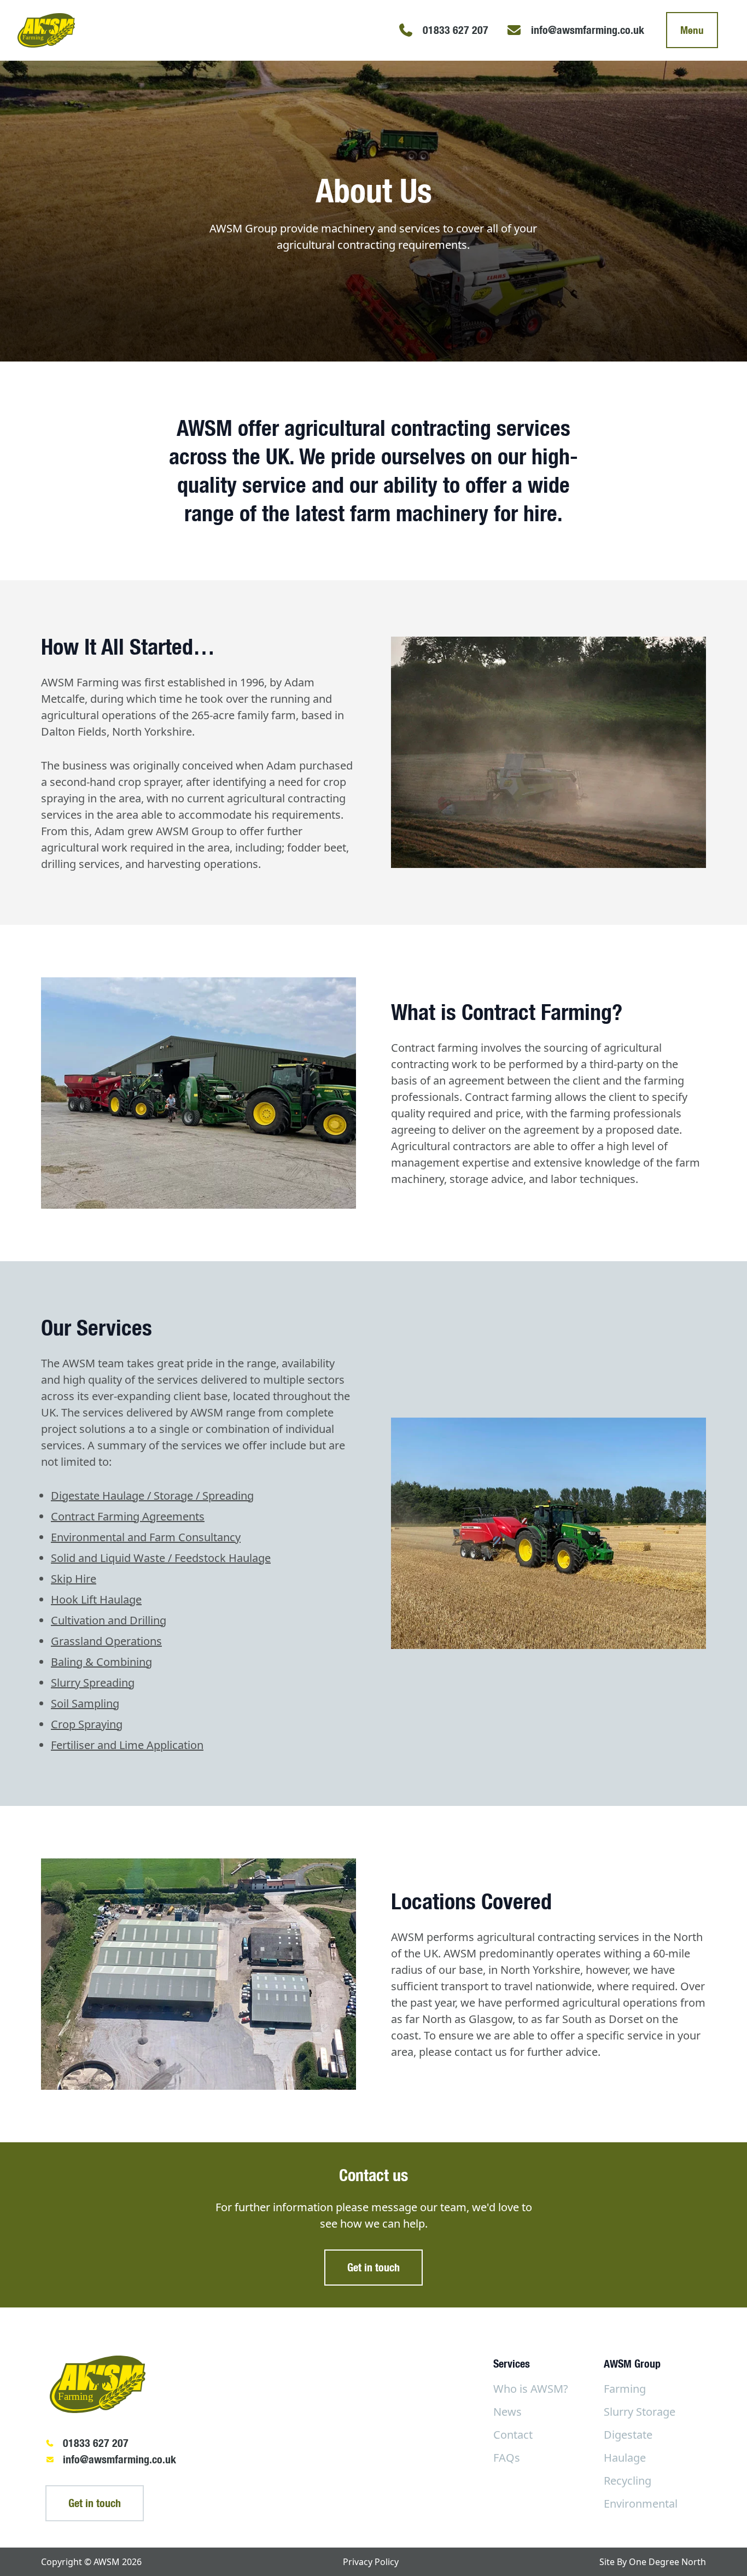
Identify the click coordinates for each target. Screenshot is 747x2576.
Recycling (628, 2481)
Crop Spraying (87, 1724)
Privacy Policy (371, 2562)
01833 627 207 (96, 2443)
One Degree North (667, 2562)
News (507, 2412)
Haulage (625, 2458)
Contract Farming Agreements (128, 1516)
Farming (625, 2389)
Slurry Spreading (93, 1683)
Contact (513, 2435)
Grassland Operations (106, 1641)
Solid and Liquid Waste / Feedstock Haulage (161, 1558)
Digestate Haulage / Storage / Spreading (152, 1496)
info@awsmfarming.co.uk (119, 2459)
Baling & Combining (101, 1662)
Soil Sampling (85, 1703)
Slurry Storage (640, 2412)
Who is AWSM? (531, 2389)
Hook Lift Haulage (96, 1599)
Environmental (641, 2504)
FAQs (507, 2458)
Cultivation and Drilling (109, 1620)
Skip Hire (74, 1579)
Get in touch (373, 2267)
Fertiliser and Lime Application (127, 1745)
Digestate (628, 2435)
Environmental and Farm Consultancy (146, 1537)
